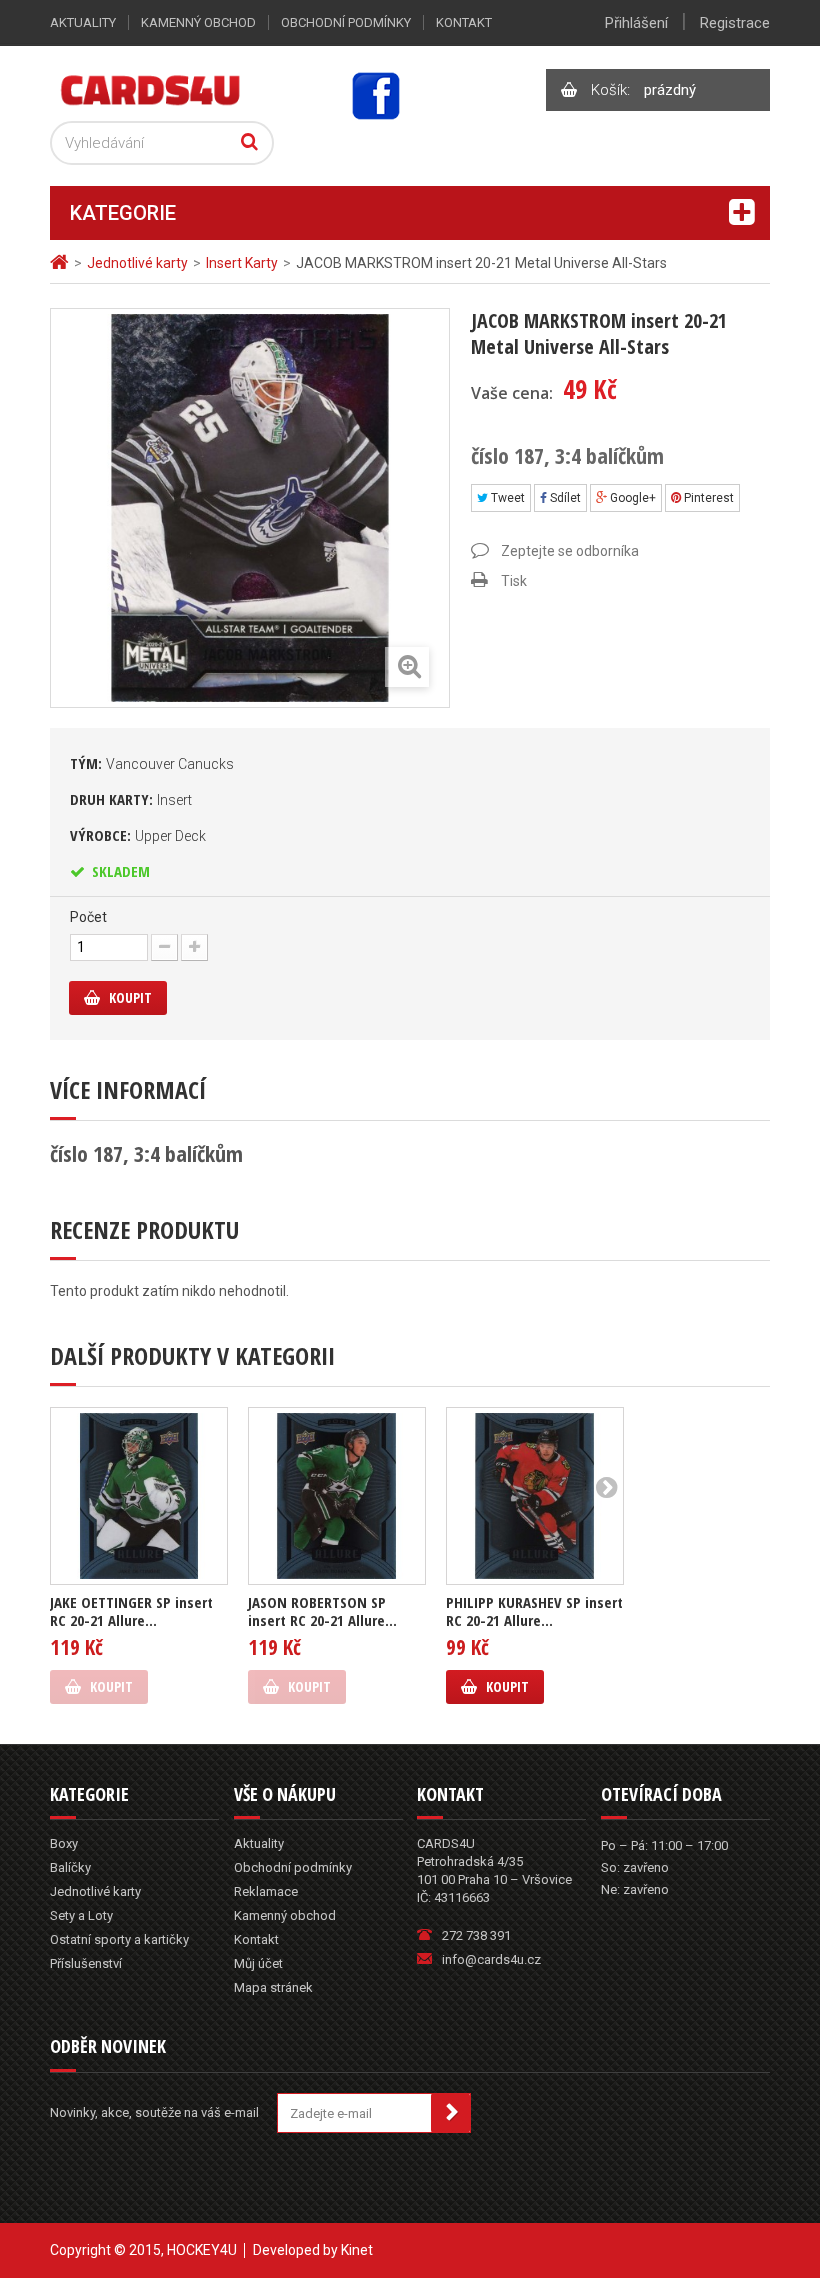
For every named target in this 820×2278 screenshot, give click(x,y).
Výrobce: (138, 835)
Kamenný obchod (198, 22)
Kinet (357, 2250)
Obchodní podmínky (346, 22)
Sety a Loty (81, 1915)
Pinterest (707, 498)
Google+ (631, 498)
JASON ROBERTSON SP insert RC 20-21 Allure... (322, 1611)
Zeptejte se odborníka (570, 551)
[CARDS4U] (151, 89)
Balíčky (70, 1867)
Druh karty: (131, 799)
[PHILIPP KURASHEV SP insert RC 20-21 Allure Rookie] (535, 1496)
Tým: (152, 763)
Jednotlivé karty (95, 1891)
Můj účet (258, 1963)
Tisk (514, 581)
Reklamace (266, 1891)
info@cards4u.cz (491, 1959)
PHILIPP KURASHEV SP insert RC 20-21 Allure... (534, 1611)
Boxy (64, 1843)
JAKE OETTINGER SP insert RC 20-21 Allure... (131, 1611)
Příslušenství (86, 1963)
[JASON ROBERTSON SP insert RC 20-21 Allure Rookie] (337, 1496)
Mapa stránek (273, 1987)
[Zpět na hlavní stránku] (62, 262)
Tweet (506, 498)
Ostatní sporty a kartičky (119, 1939)
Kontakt (464, 22)
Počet (88, 917)
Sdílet (564, 498)
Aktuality (83, 22)
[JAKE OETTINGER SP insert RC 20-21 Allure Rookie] (139, 1496)
